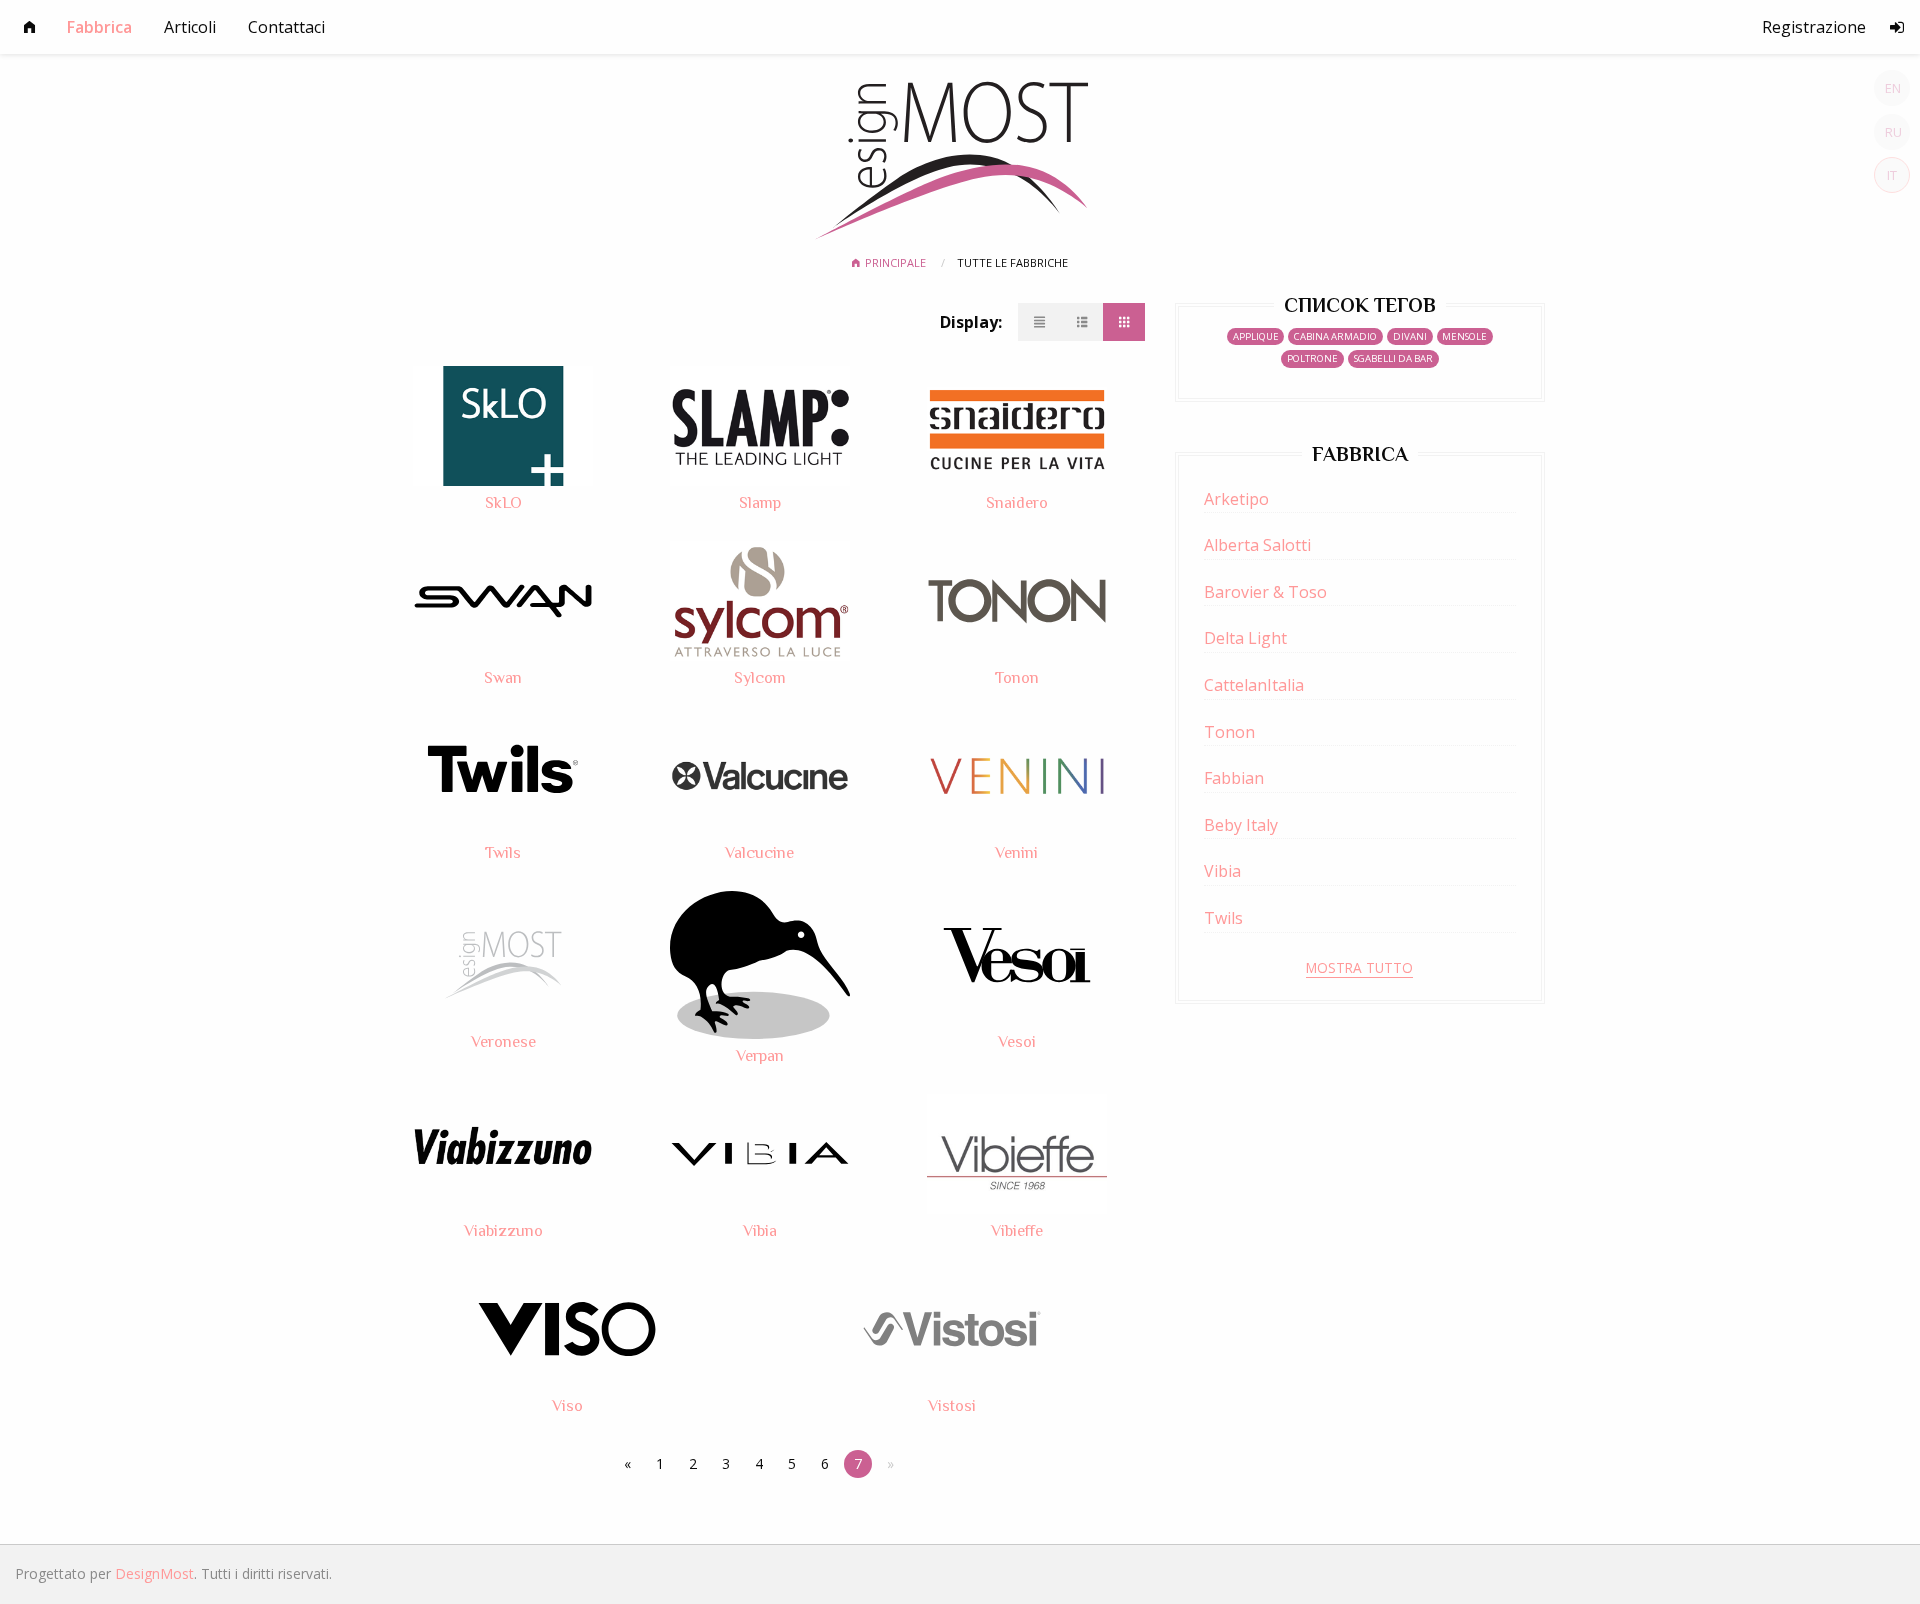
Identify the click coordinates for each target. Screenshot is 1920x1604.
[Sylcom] (760, 600)
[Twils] (503, 775)
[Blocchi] (1124, 322)
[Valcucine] (760, 775)
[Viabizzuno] (503, 1152)
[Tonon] (1017, 600)
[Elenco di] (1082, 322)
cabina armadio (1335, 336)
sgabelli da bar (1393, 358)
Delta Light (1245, 638)
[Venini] (1017, 775)
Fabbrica (99, 27)
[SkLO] (503, 425)
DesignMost (154, 1573)
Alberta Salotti (1257, 545)
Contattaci (286, 27)
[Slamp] (760, 425)
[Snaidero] (1017, 425)
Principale (897, 262)
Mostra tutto (1359, 967)
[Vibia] (760, 1152)
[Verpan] (760, 963)
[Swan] (503, 600)
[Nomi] (1039, 322)
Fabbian (1234, 778)
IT (1892, 175)
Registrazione (1814, 27)
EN (1893, 88)
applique (1256, 336)
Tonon (1229, 732)
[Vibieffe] (1017, 1152)
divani (1410, 336)
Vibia (1222, 871)
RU (1893, 132)
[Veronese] (503, 963)
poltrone (1312, 358)
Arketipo (1236, 499)
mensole (1464, 336)
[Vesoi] (1017, 963)
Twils (1223, 918)
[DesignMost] (960, 153)
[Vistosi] (952, 1327)
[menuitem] (29, 27)
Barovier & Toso (1265, 592)
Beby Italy (1241, 825)
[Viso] (567, 1327)
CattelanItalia (1254, 685)
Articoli (190, 27)
